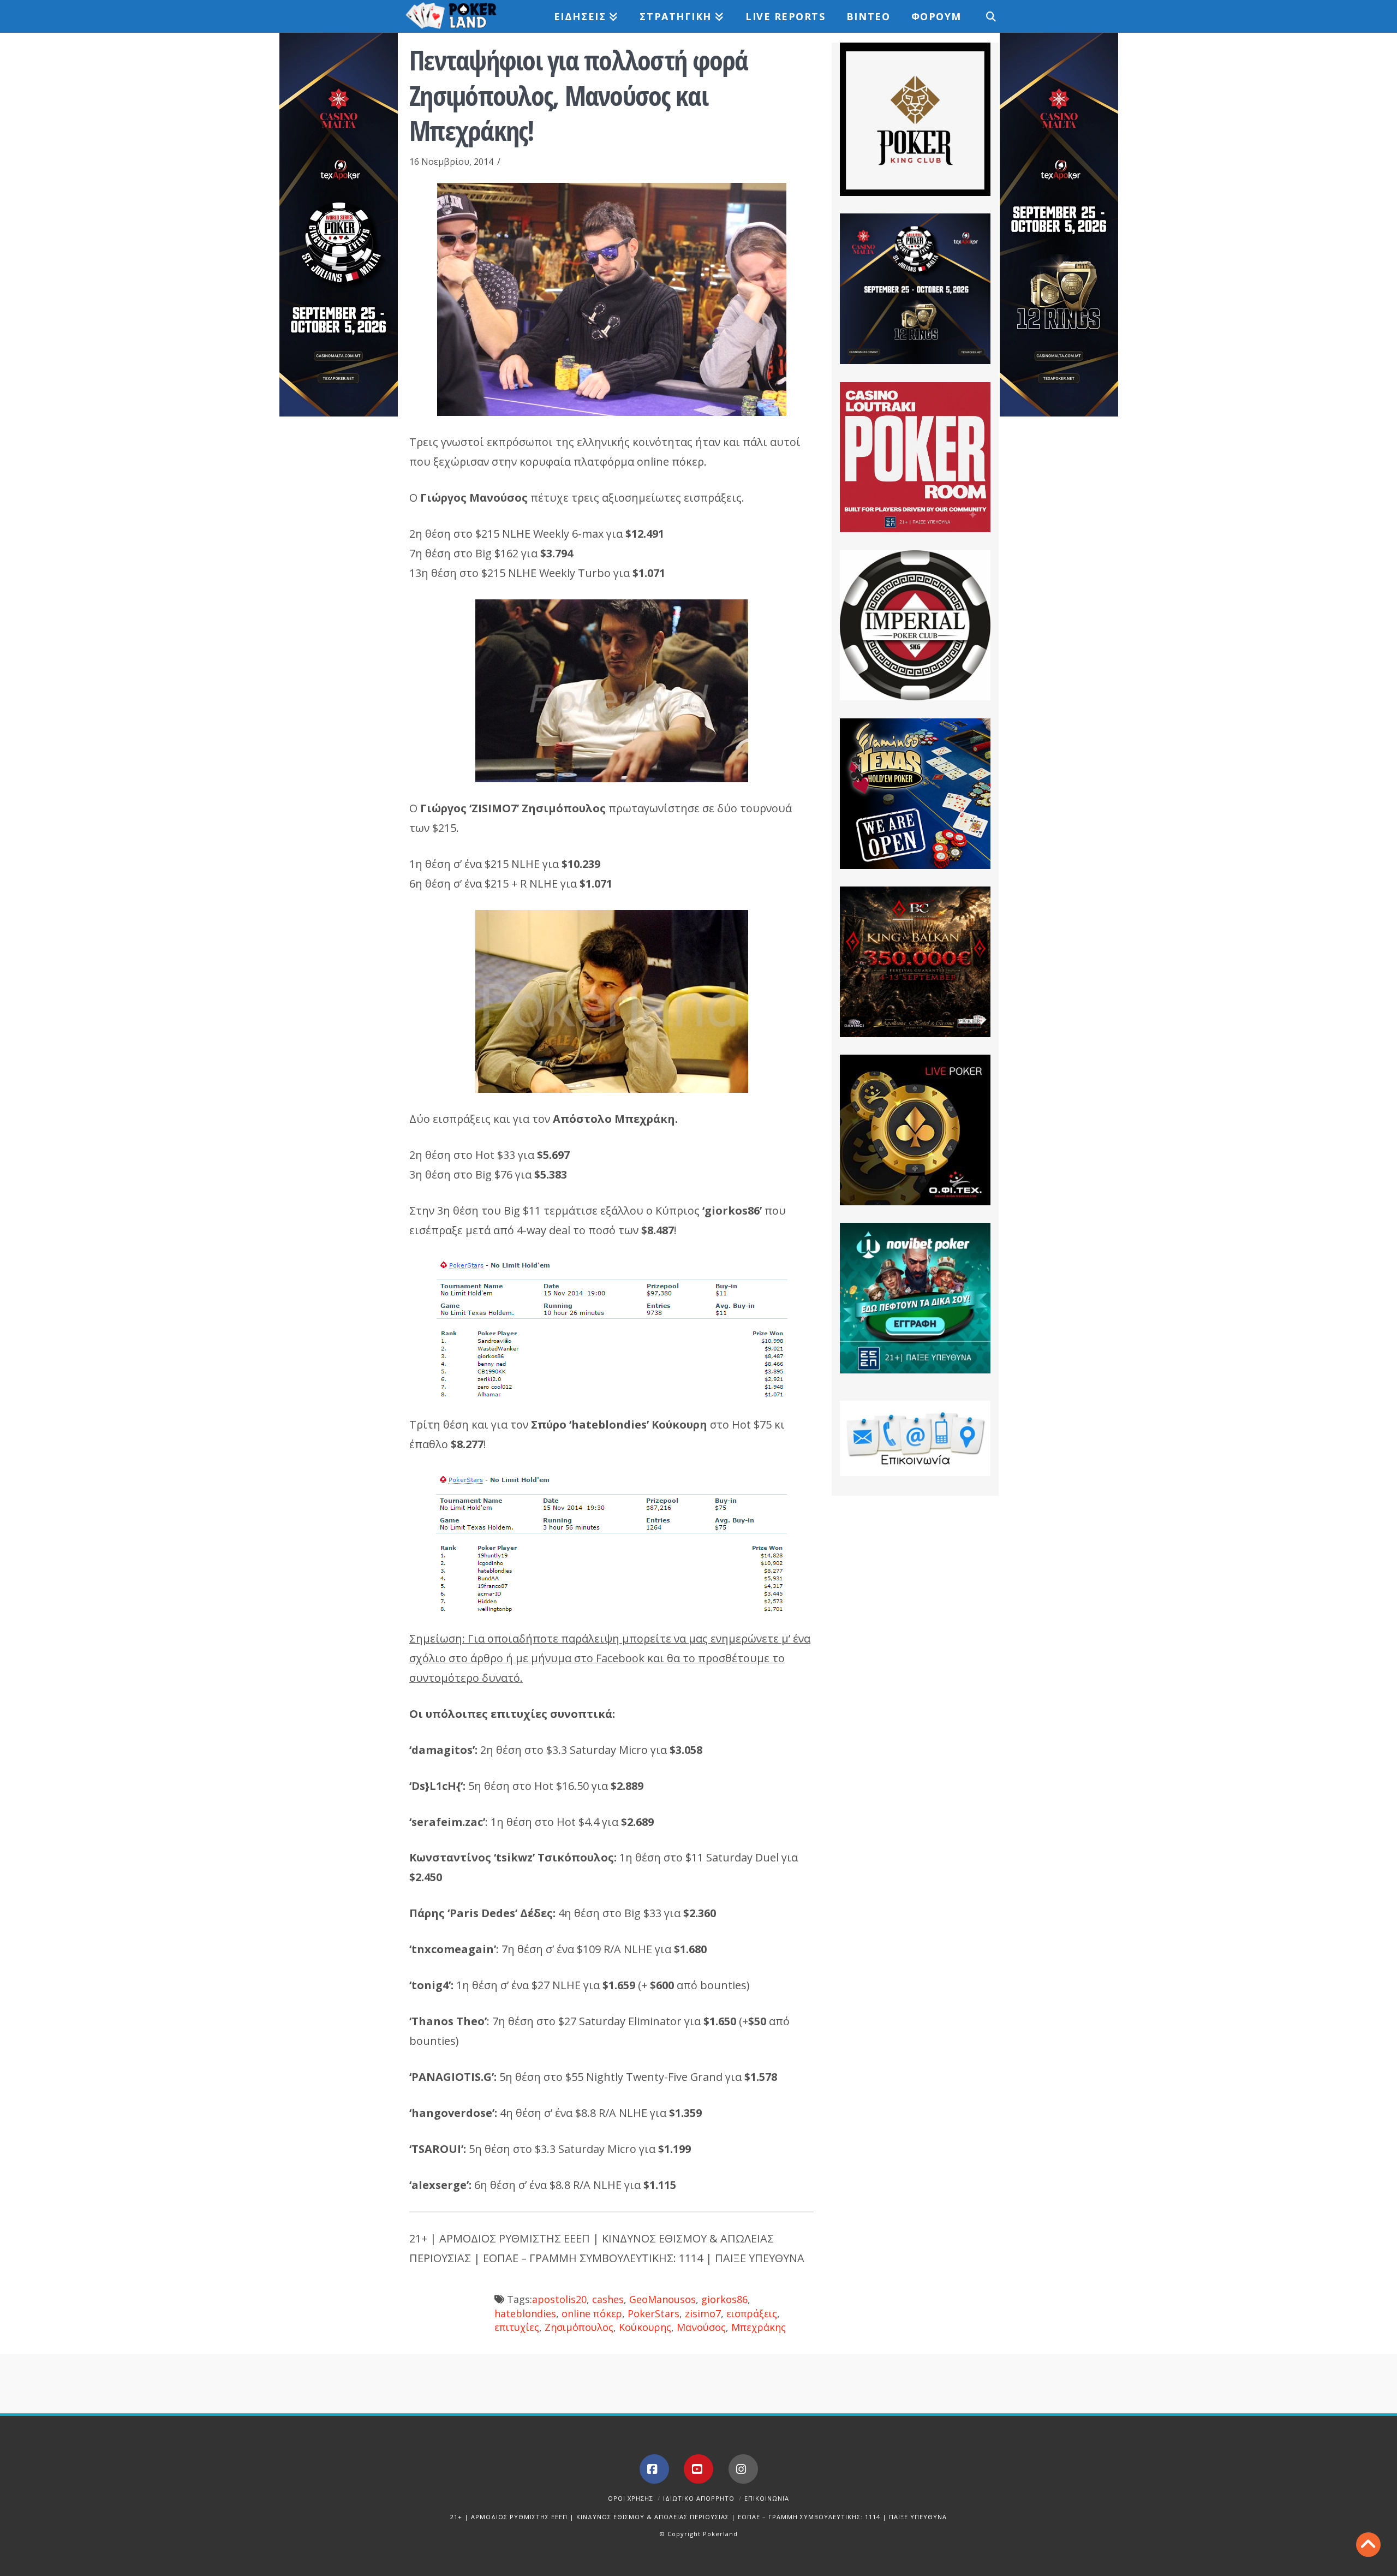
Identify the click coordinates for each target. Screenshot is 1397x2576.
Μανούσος (701, 2327)
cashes (608, 2299)
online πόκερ (592, 2313)
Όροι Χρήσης (631, 2498)
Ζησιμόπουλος (579, 2327)
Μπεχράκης (759, 2327)
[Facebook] (654, 2469)
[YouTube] (698, 2469)
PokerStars (653, 2313)
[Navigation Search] (985, 16)
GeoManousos (662, 2299)
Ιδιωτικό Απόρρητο (699, 2498)
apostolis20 (559, 2299)
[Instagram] (743, 2469)
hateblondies (525, 2313)
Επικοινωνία (767, 2498)
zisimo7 (703, 2313)
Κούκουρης (645, 2327)
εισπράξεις (752, 2313)
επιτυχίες (517, 2327)
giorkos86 (724, 2299)
